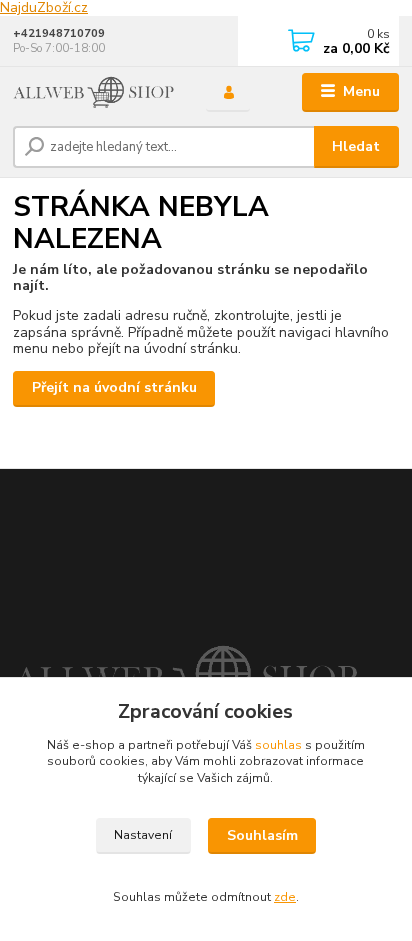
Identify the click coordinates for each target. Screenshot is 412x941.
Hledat (356, 146)
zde (285, 897)
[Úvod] (93, 92)
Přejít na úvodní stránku (114, 387)
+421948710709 (59, 33)
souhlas (278, 745)
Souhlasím (262, 835)
